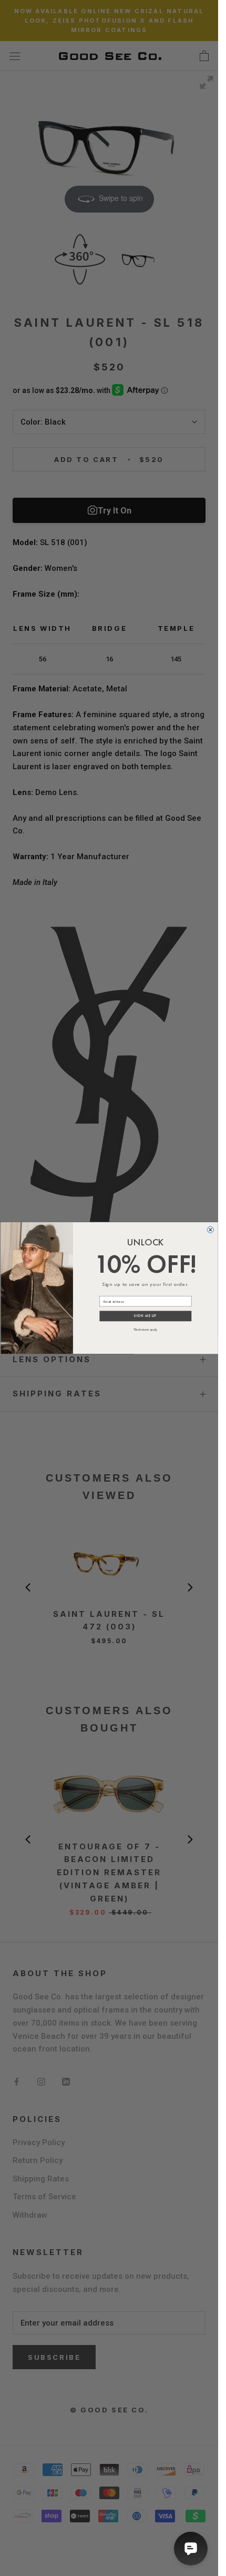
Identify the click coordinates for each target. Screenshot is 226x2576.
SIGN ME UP (145, 1316)
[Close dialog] (210, 1230)
